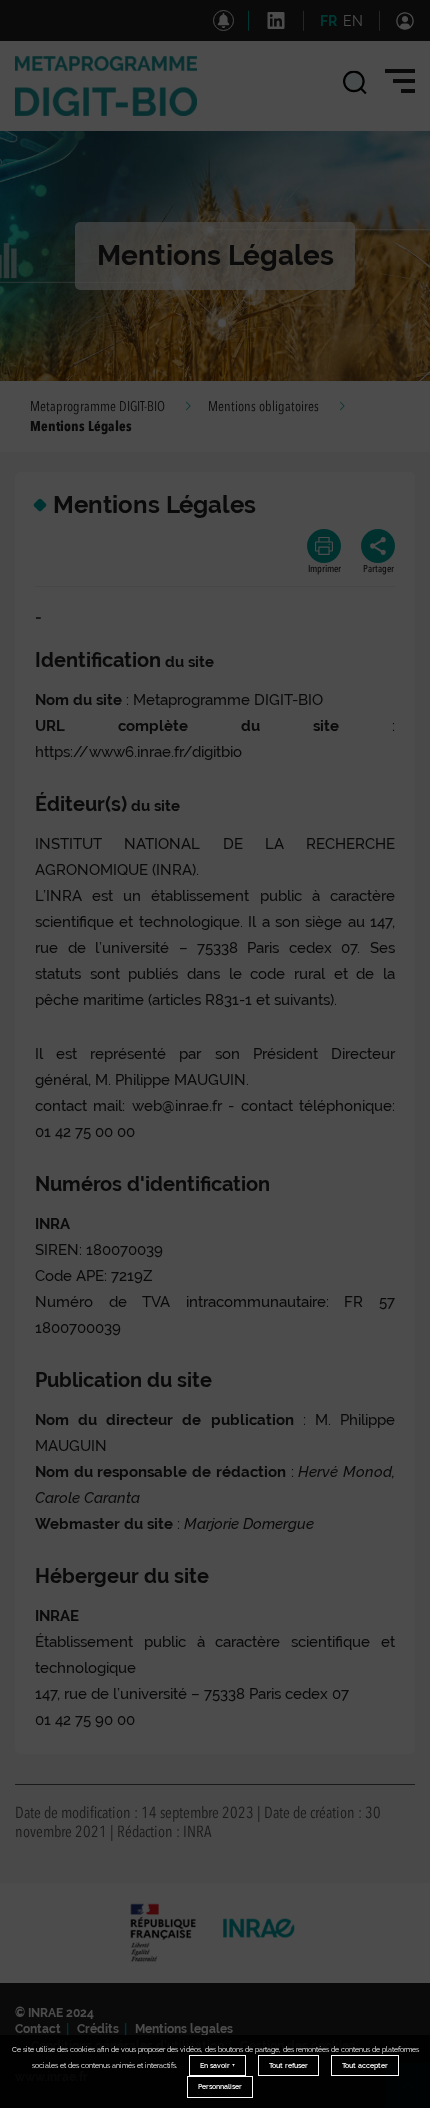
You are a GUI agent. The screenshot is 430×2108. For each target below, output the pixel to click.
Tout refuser (288, 2065)
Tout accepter (365, 2065)
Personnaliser (220, 2086)
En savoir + (217, 2065)
